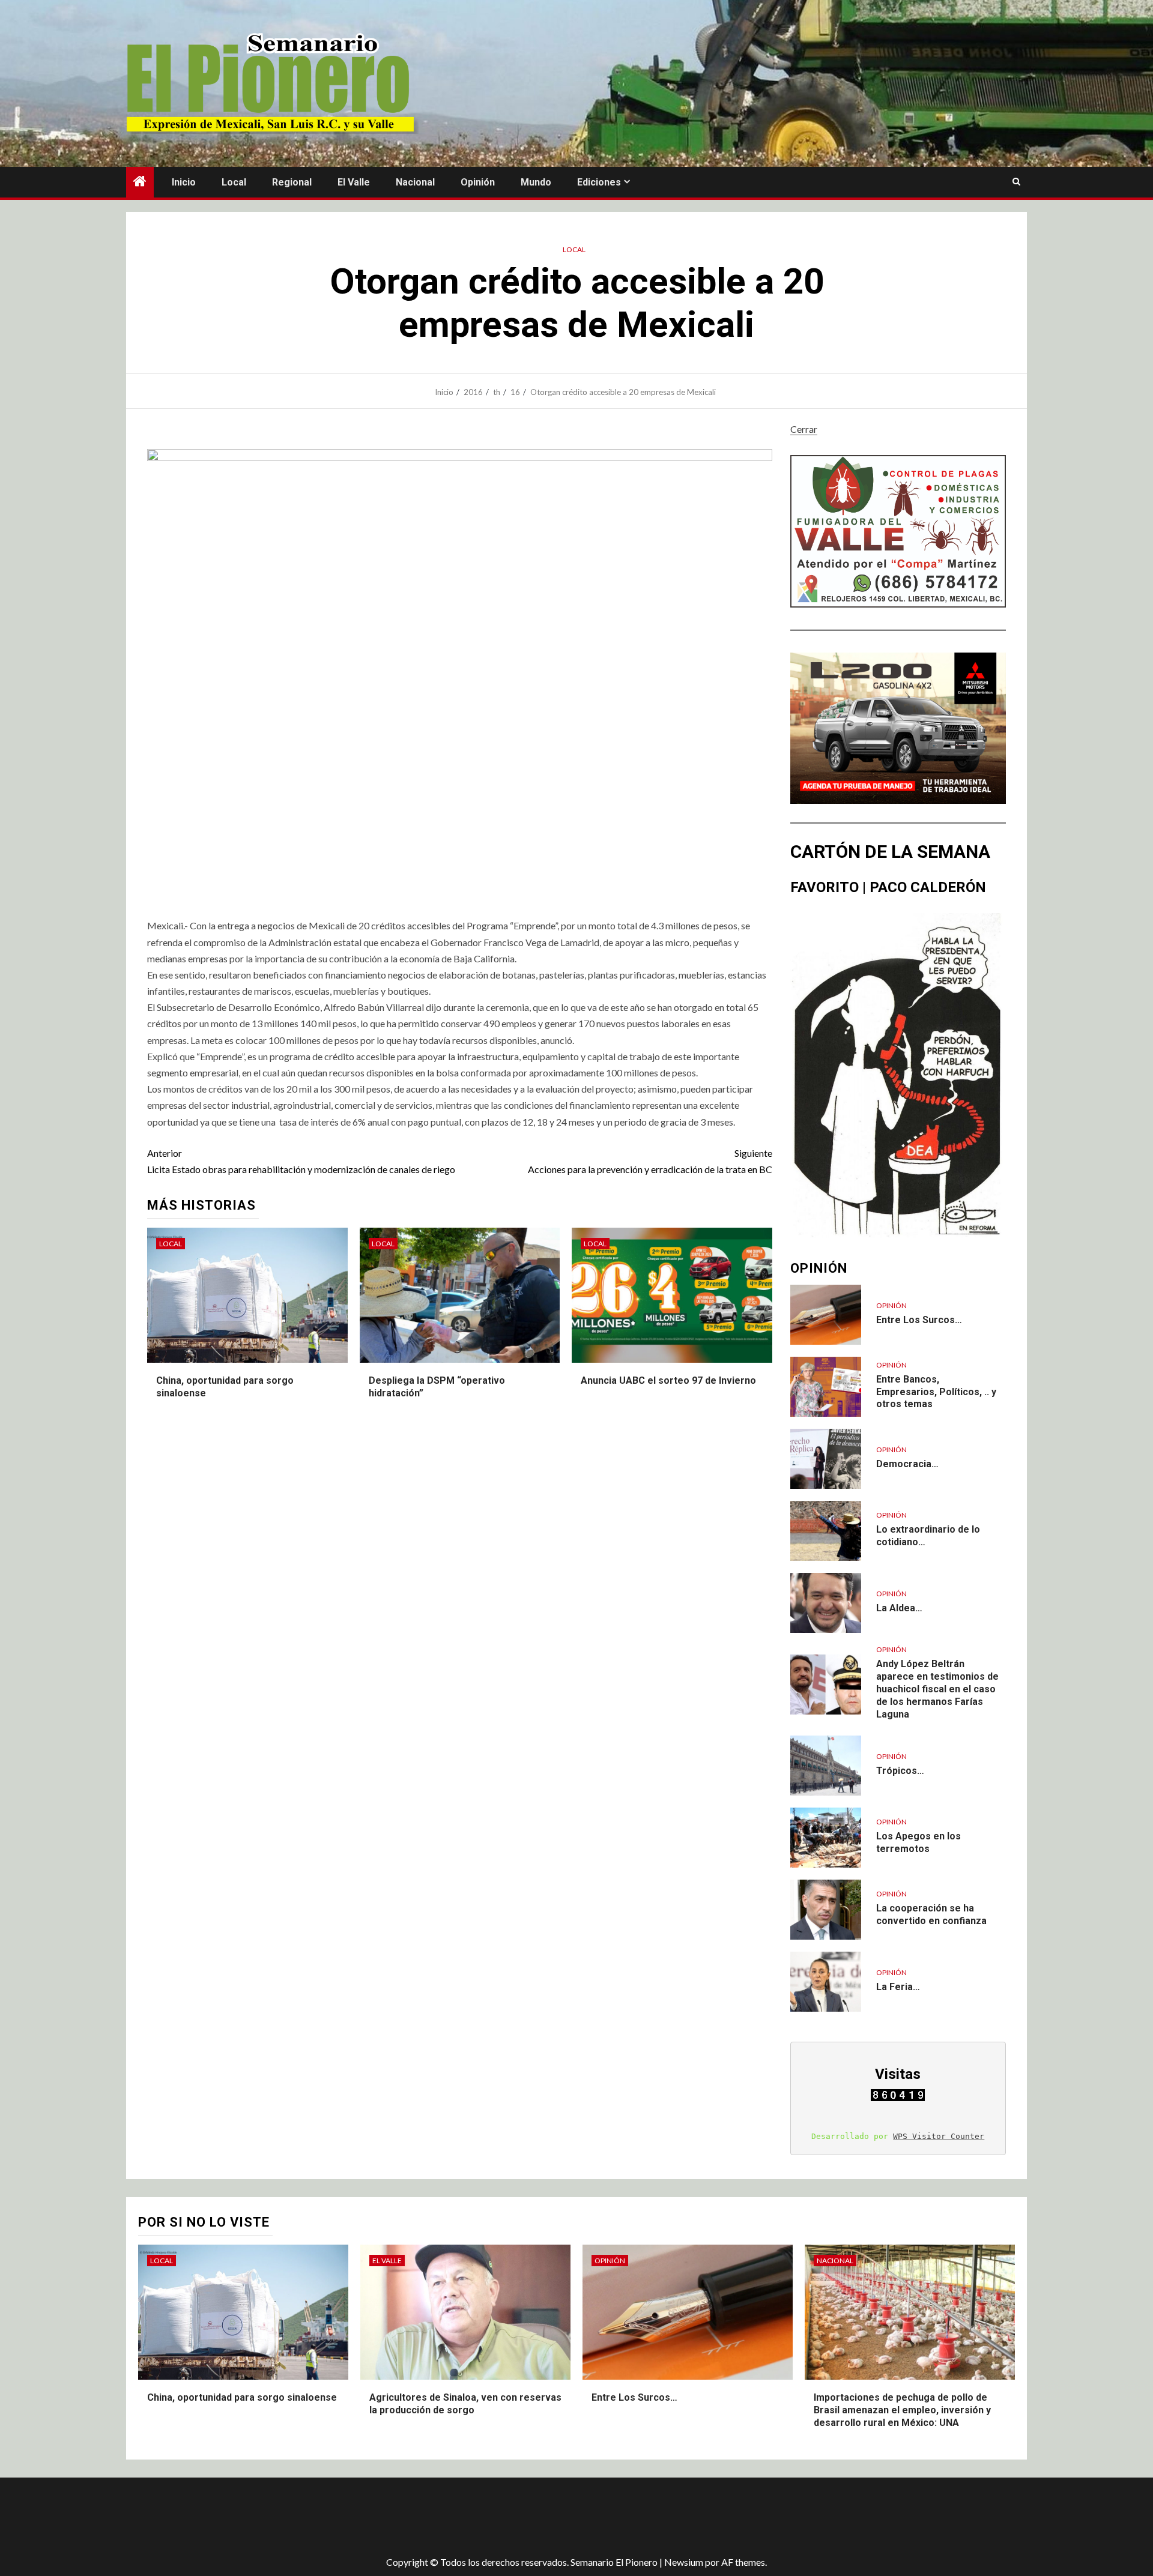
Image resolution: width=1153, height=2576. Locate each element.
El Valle (354, 182)
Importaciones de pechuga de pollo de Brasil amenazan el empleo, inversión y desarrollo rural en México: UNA (902, 2410)
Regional (292, 182)
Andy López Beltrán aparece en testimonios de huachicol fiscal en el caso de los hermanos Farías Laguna (937, 1689)
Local (234, 182)
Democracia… (907, 1464)
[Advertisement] (339, 2517)
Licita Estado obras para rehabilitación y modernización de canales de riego (301, 1161)
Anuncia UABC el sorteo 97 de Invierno (668, 1380)
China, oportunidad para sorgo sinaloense (242, 2397)
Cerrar (804, 429)
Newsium (684, 2562)
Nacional (415, 182)
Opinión (478, 182)
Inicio (184, 182)
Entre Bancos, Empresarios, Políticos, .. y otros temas (936, 1392)
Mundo (536, 182)
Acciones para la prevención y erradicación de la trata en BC (650, 1161)
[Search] (1016, 182)
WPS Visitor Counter (939, 2136)
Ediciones (599, 182)
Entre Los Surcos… (919, 1320)
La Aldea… (899, 1608)
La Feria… (898, 1987)
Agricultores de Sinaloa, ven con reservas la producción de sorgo (465, 2404)
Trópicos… (900, 1771)
